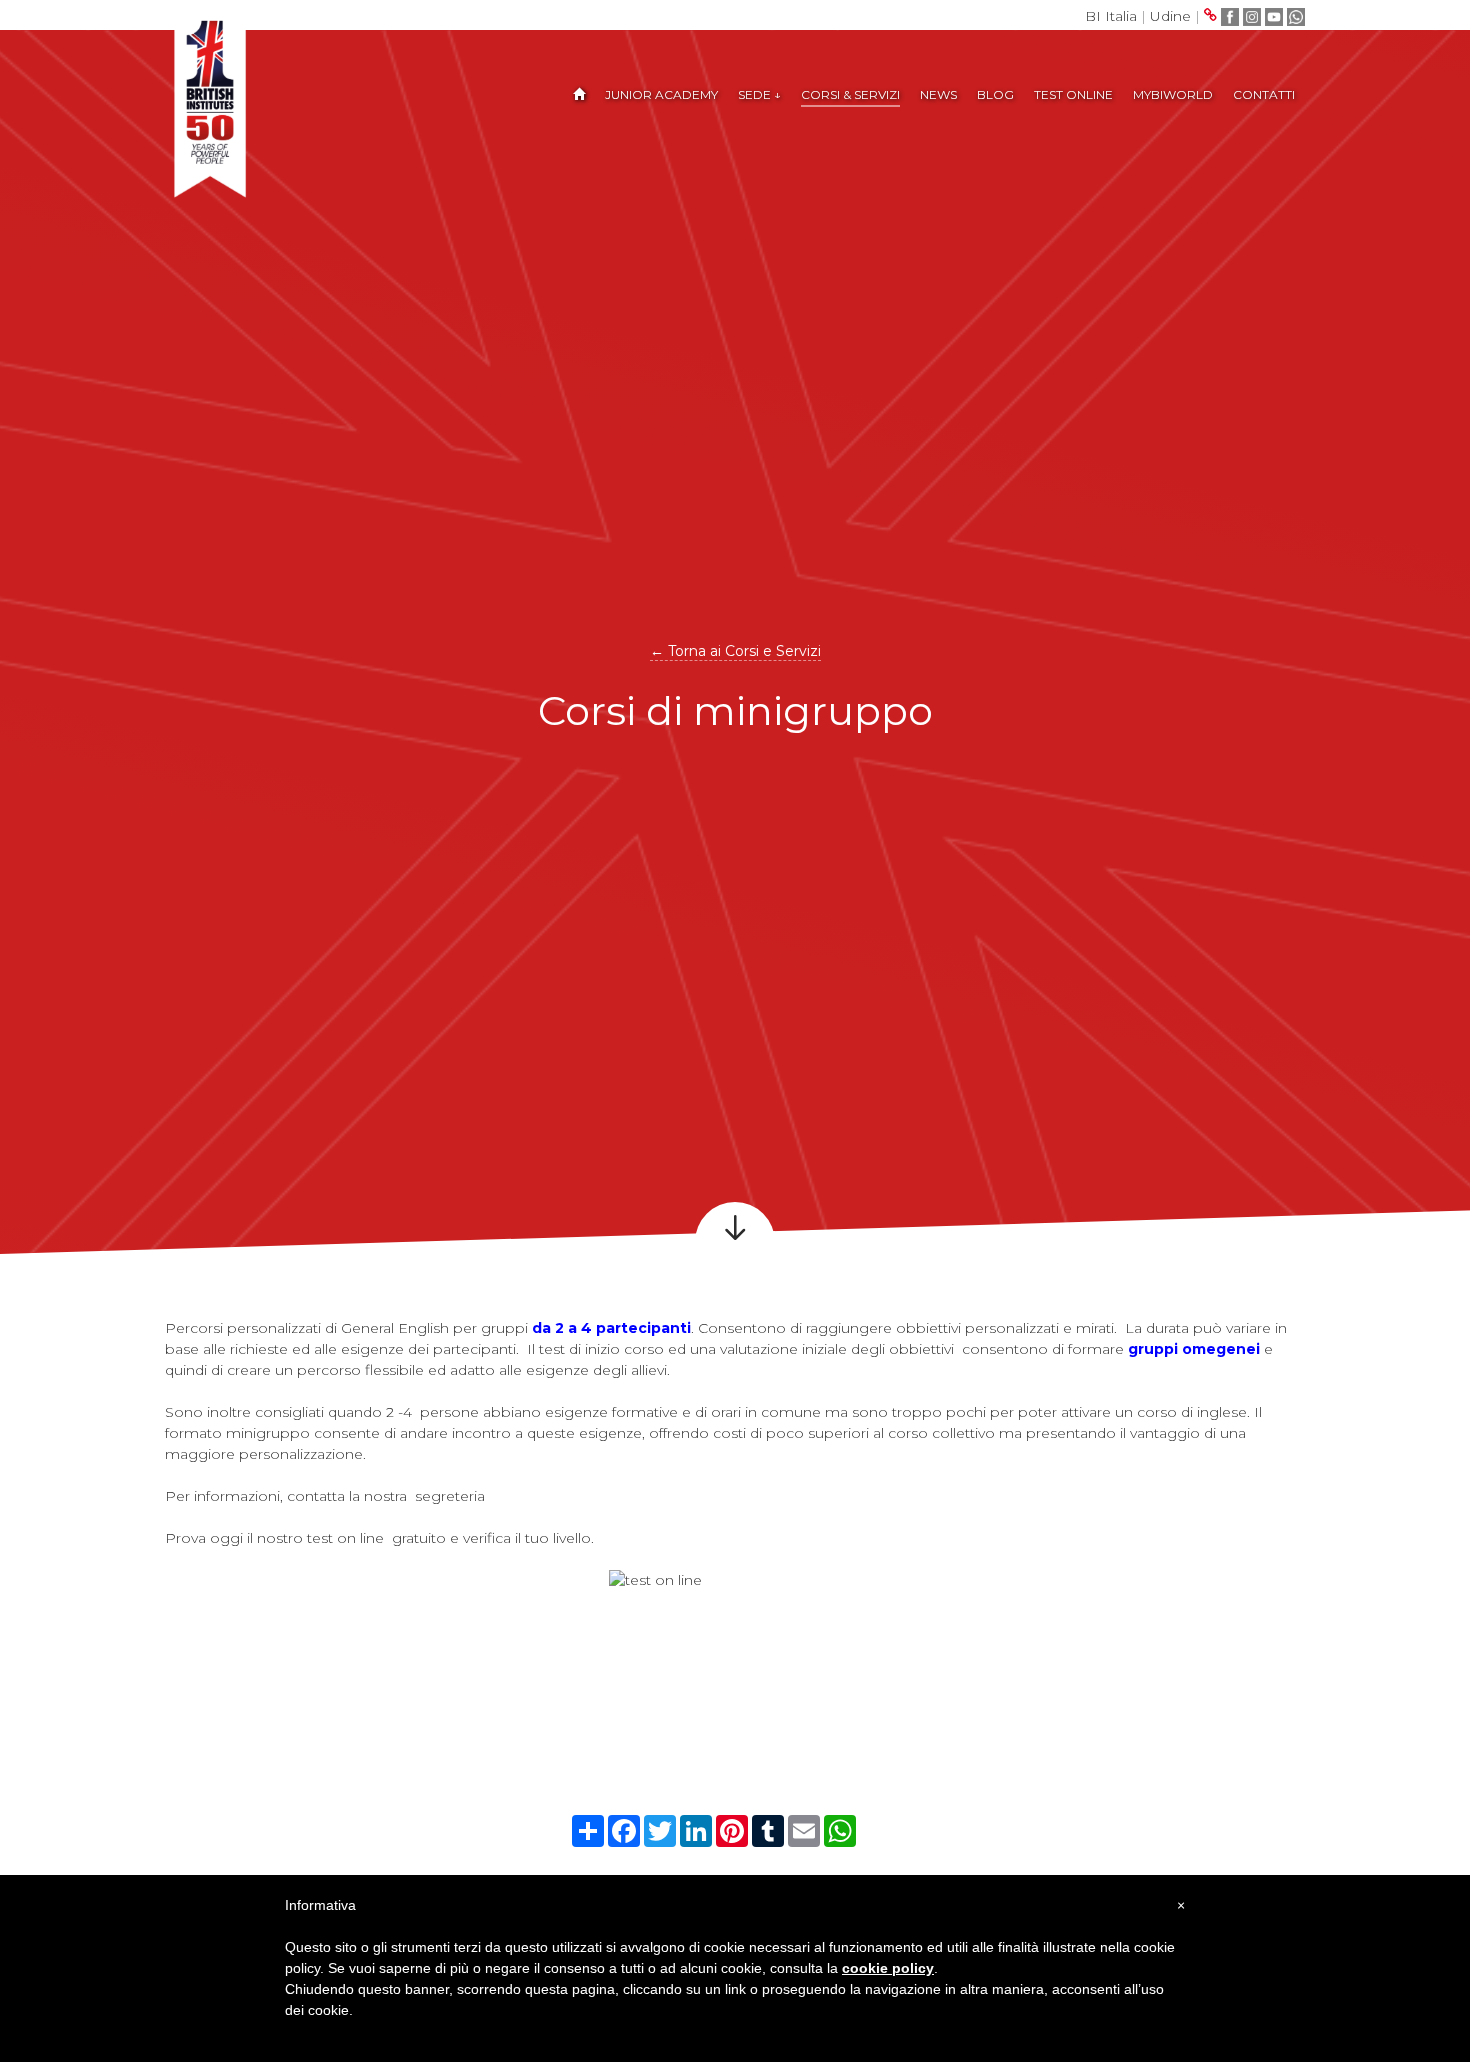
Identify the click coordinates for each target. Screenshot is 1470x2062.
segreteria (452, 1496)
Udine (1170, 16)
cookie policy (888, 1968)
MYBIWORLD (1173, 94)
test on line (343, 1538)
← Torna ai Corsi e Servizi (735, 651)
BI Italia (1111, 16)
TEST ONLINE (1073, 94)
